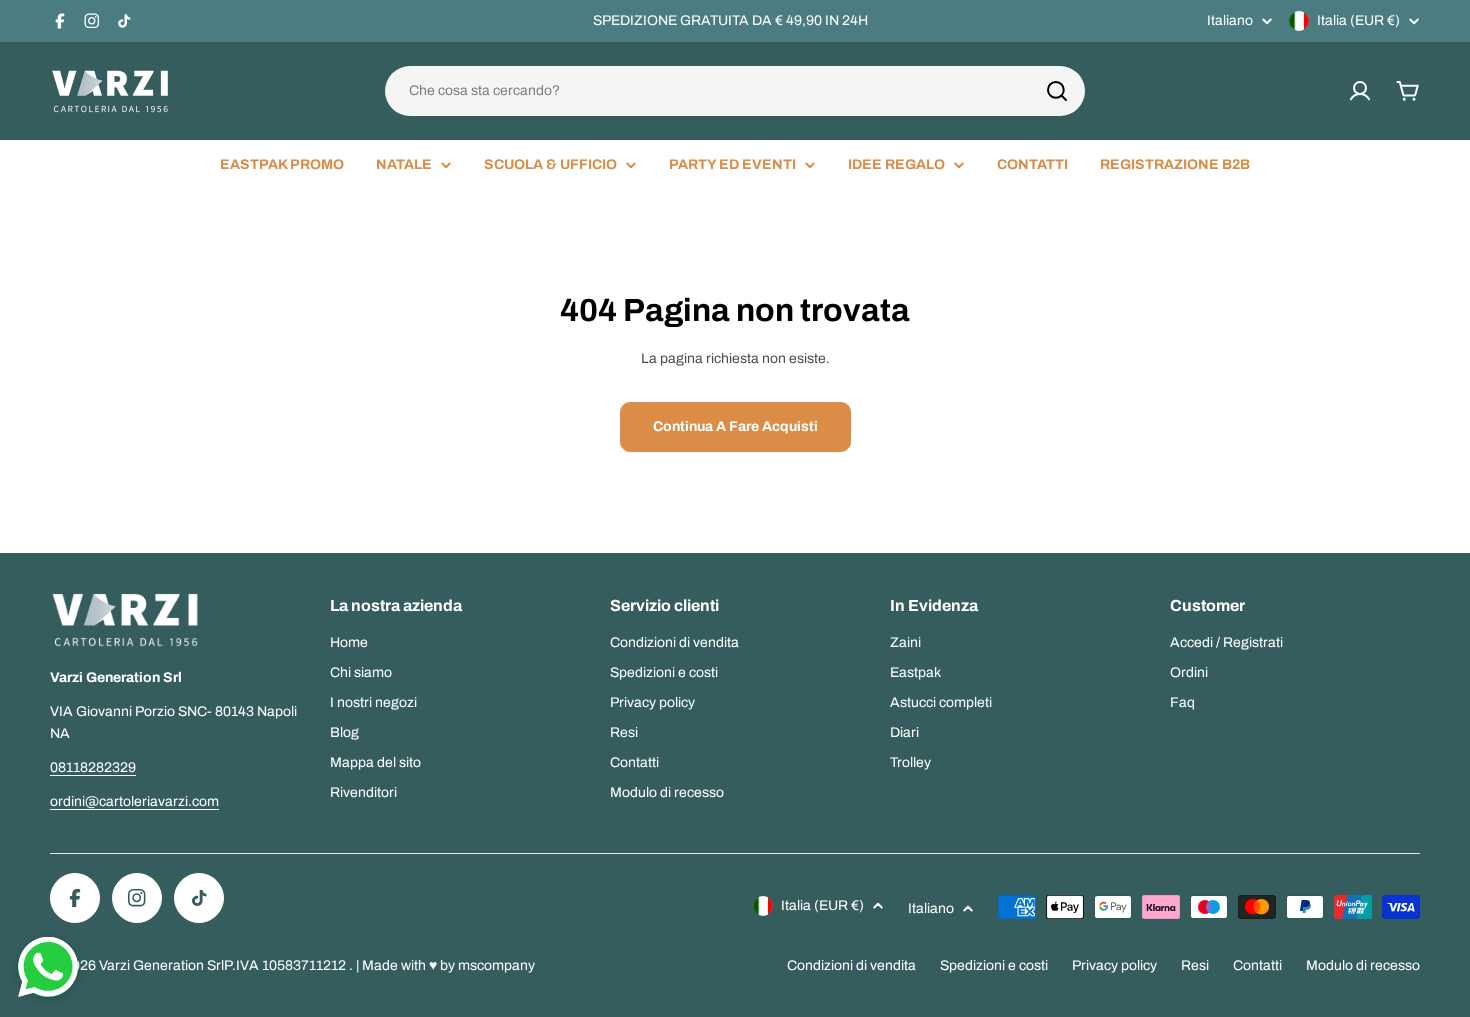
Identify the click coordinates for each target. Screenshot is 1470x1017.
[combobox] (735, 91)
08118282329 (93, 767)
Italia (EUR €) (1358, 20)
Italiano (1230, 21)
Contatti (1257, 965)
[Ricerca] (1057, 91)
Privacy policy (1114, 965)
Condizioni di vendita (851, 965)
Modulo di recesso (1363, 965)
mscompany (496, 965)
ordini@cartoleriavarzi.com (134, 801)
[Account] (1360, 91)
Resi (1195, 965)
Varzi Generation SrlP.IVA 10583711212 (224, 965)
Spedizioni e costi (994, 965)
